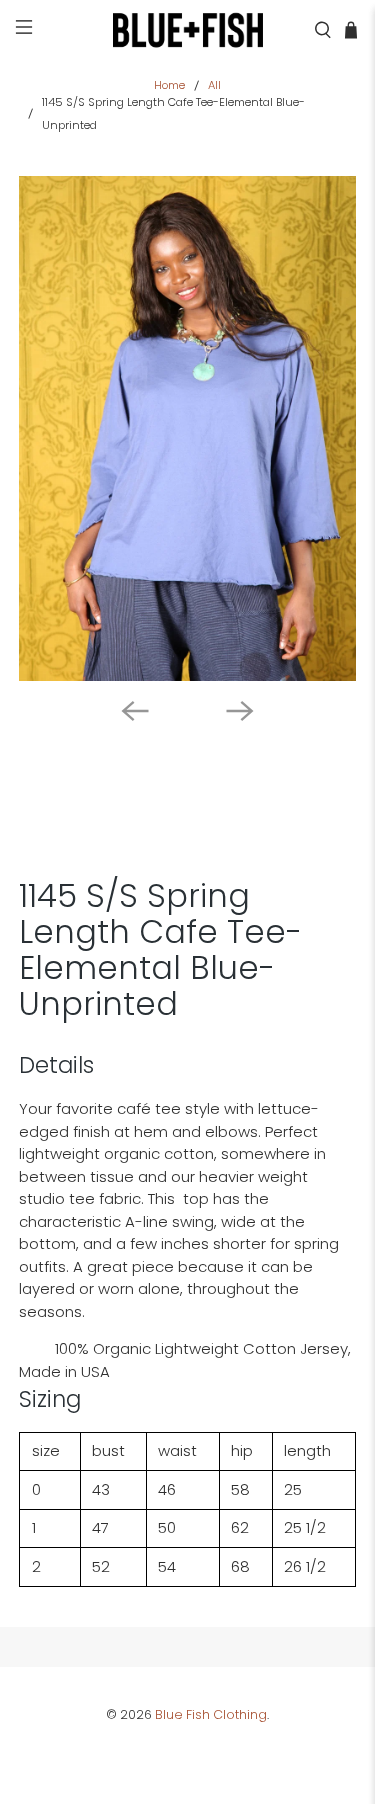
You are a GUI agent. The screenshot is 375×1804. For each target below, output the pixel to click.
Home (169, 85)
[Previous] (135, 711)
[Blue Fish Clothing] (188, 30)
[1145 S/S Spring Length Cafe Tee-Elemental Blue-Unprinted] (187, 428)
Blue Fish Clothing (211, 1714)
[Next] (240, 711)
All (214, 85)
